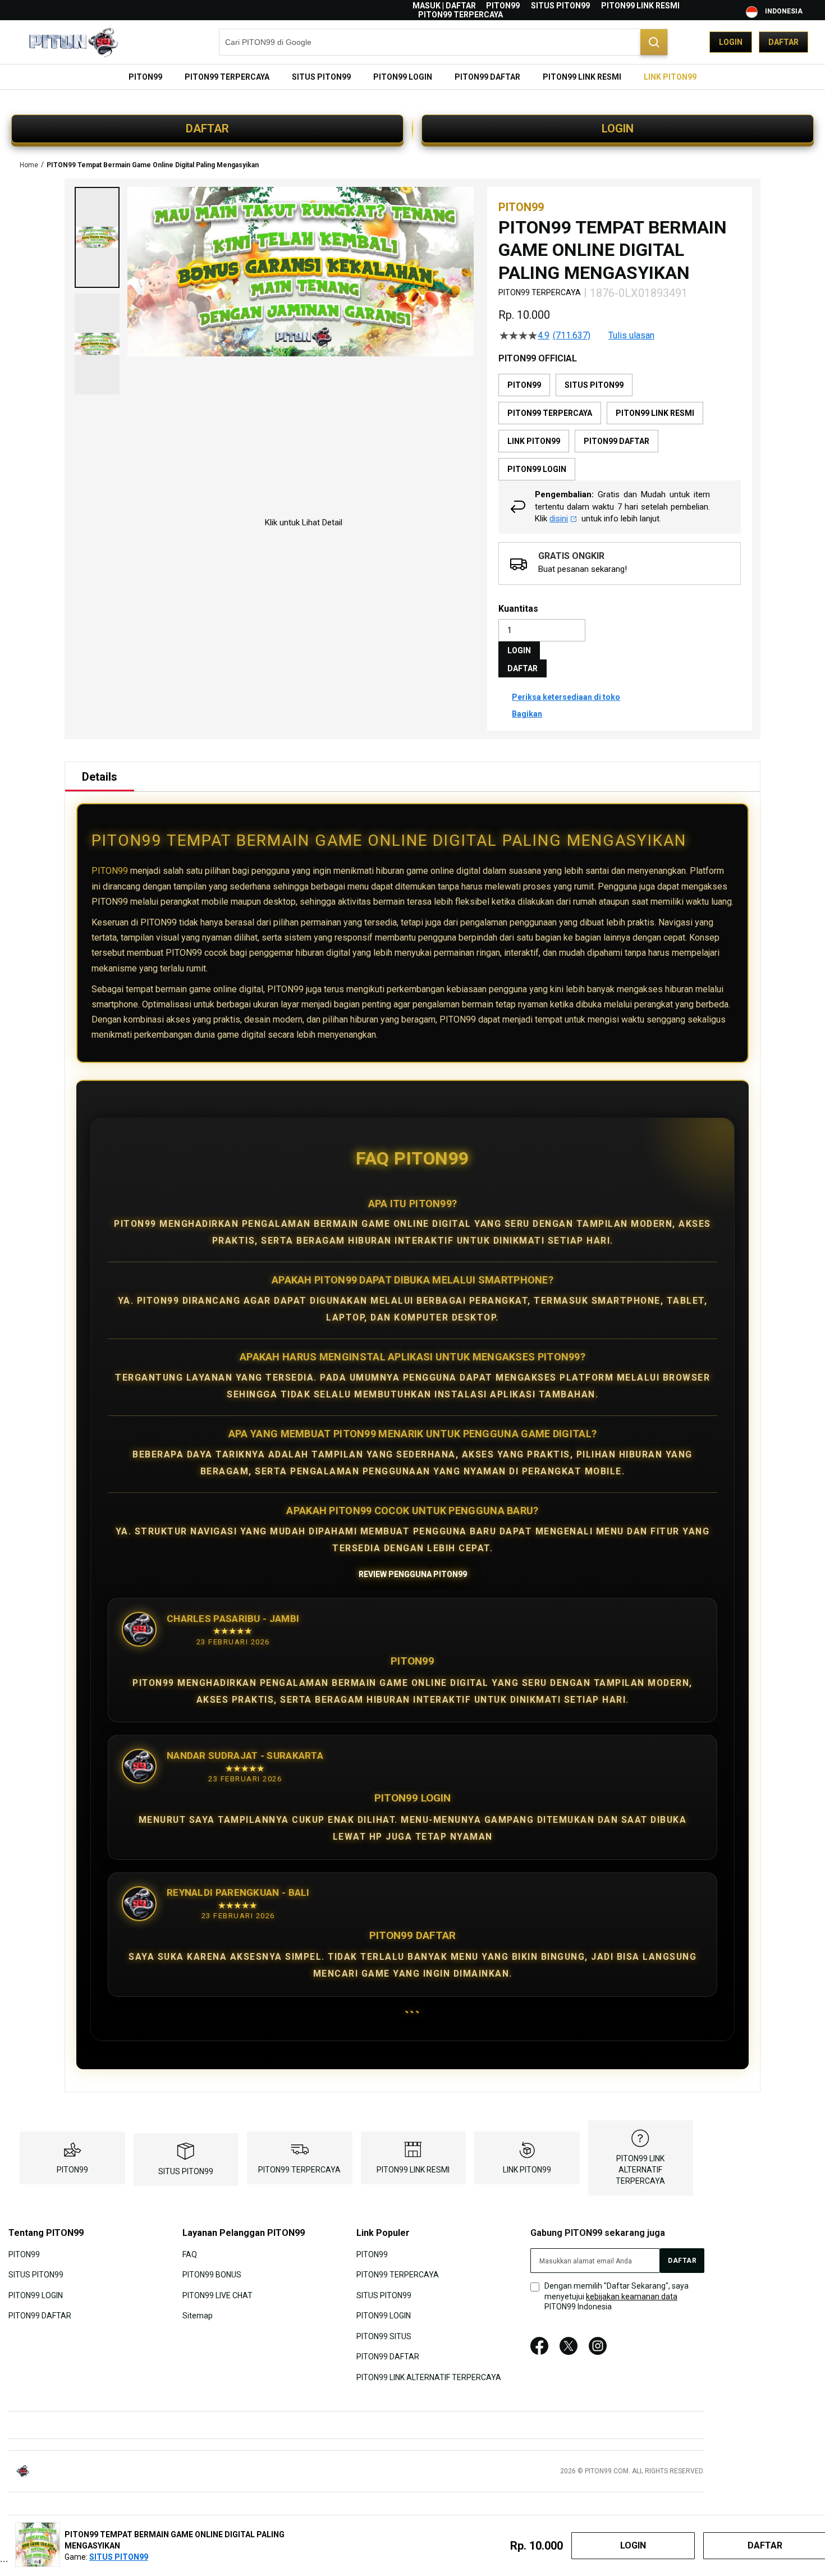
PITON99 (503, 6)
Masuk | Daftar (444, 6)
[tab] (100, 777)
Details (100, 777)
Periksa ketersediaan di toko (566, 697)
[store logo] (73, 42)
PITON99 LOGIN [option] (537, 469)
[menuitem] (145, 77)
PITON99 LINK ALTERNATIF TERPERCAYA (640, 2170)
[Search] (654, 42)
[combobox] (443, 42)
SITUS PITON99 (560, 6)
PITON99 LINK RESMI (640, 6)
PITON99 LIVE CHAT (217, 2295)
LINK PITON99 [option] (534, 441)
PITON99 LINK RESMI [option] (655, 413)
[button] (97, 237)
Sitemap (198, 2316)
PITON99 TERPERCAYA (460, 15)
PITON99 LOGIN (36, 2295)
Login (731, 42)
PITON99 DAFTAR (40, 2316)
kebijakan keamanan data (632, 2297)
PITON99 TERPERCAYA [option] (550, 413)
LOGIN (618, 129)
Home (29, 165)
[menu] (412, 77)
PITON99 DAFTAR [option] (617, 441)
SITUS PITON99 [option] (594, 385)
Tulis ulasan (631, 336)
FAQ (190, 2254)
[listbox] (620, 427)
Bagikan (527, 714)
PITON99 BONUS (212, 2275)
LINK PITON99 (527, 2170)
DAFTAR (207, 129)
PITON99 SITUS (384, 2336)
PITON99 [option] (524, 385)
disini (559, 519)
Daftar (783, 42)
